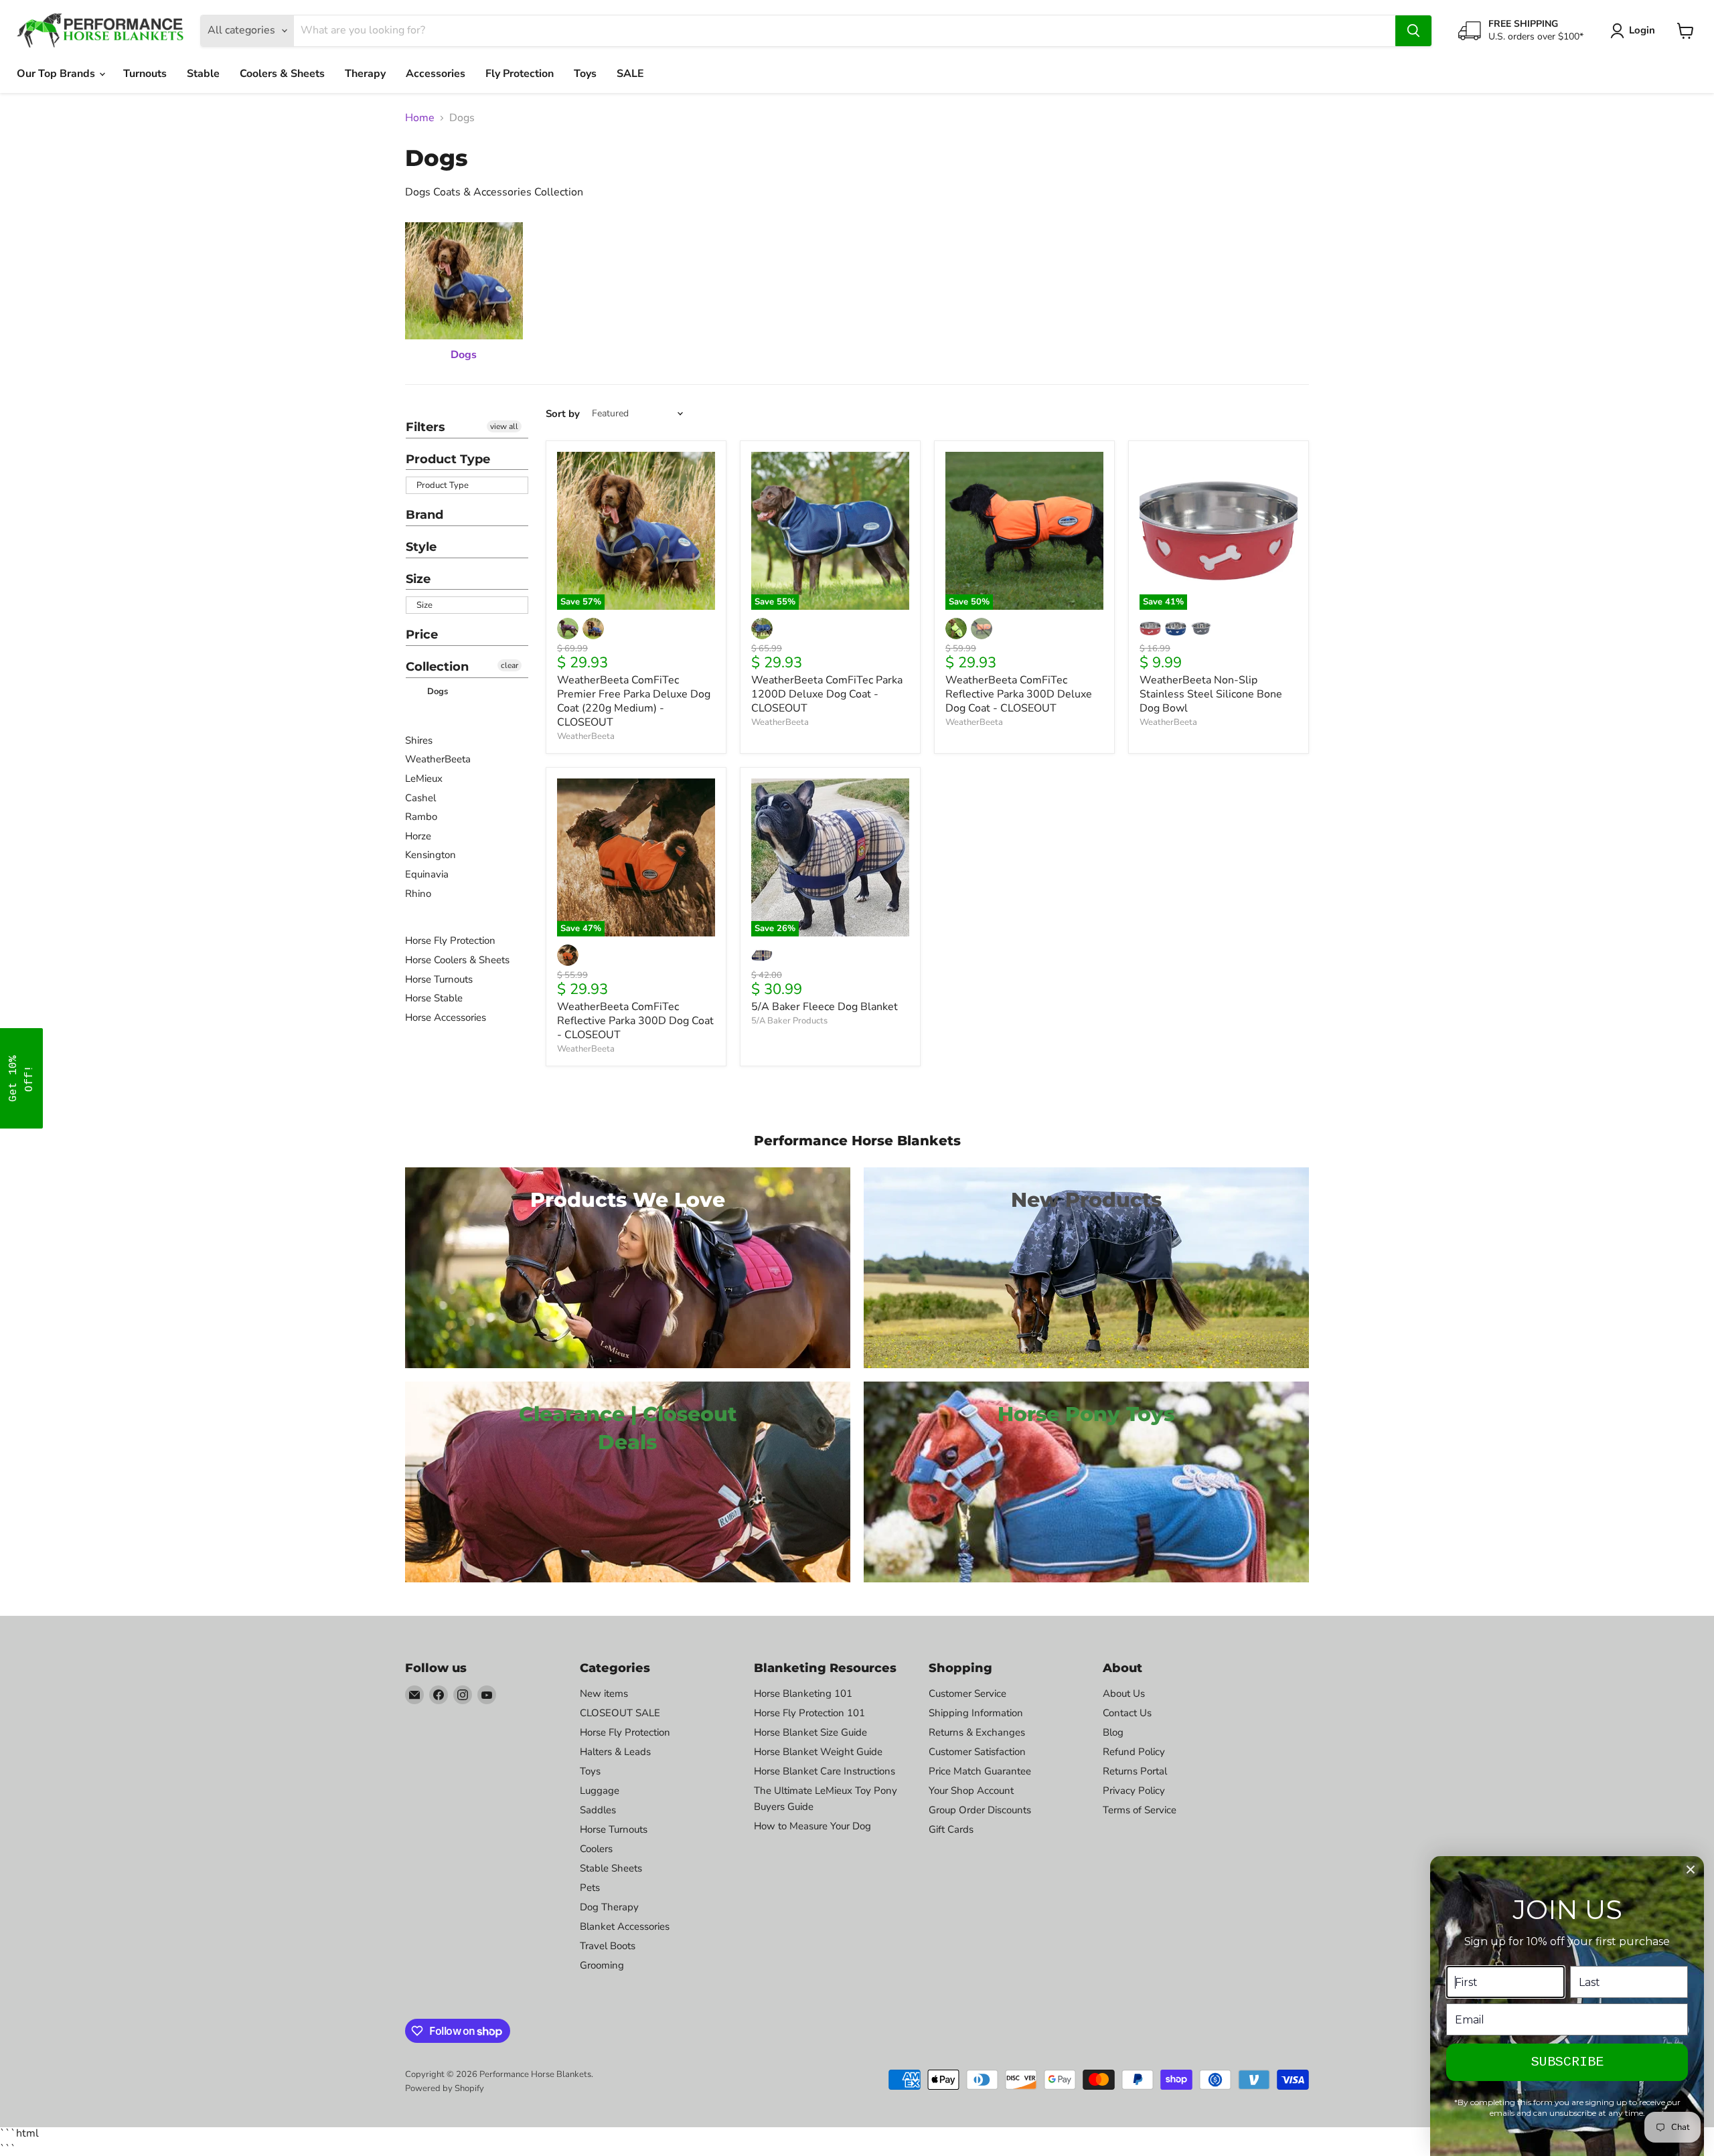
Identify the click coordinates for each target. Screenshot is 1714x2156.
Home (420, 118)
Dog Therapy (609, 1907)
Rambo (421, 817)
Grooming (602, 1965)
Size (418, 579)
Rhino (418, 894)
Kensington (431, 855)
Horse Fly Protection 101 (809, 1713)
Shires (419, 740)
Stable (203, 74)
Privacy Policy (1134, 1791)
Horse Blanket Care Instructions (825, 1771)
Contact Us (1127, 1713)
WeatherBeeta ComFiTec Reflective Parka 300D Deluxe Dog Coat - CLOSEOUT (1019, 694)
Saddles (598, 1810)
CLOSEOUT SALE (620, 1713)
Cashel (420, 798)
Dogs (436, 691)
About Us (1124, 1693)
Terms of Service (1140, 1810)
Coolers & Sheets (282, 74)
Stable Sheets (611, 1868)
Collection (437, 667)
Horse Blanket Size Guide (810, 1732)
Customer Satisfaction (977, 1752)
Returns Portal (1135, 1771)
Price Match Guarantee (980, 1771)
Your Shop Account (971, 1791)
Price (422, 635)
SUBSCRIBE (1567, 2062)
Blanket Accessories (625, 1926)
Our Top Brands (57, 74)
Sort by (563, 414)
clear (510, 665)
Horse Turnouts (439, 979)
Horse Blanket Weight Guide (818, 1752)
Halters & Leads (615, 1752)
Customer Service (967, 1693)
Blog (1113, 1732)
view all (504, 426)
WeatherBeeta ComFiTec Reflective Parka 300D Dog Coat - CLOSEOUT (635, 1021)
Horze (418, 836)
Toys (585, 74)
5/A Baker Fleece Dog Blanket (825, 1007)
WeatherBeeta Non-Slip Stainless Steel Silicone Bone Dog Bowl (1211, 694)
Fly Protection (520, 74)
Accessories (436, 74)
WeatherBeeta (438, 759)
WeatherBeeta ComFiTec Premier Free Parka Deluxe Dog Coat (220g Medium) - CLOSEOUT (634, 701)
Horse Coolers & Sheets (457, 960)
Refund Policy (1134, 1752)
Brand (424, 515)
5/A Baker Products (789, 1021)
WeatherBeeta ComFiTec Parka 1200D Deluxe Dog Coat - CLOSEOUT (827, 694)
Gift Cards (951, 1829)
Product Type (448, 459)
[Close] (1691, 1870)
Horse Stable (434, 998)
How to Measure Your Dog (812, 1826)
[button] (21, 1078)
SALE (630, 74)
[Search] (1413, 31)
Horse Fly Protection (450, 940)
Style (421, 547)
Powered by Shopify (445, 2088)
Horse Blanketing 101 (803, 1693)
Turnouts (145, 74)
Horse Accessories (446, 1017)
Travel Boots (608, 1946)
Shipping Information (976, 1713)
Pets (590, 1888)
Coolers (596, 1849)
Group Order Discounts (980, 1810)
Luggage (600, 1791)
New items (604, 1693)
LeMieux (424, 778)
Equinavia (427, 874)
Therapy (365, 74)
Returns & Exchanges (977, 1732)
